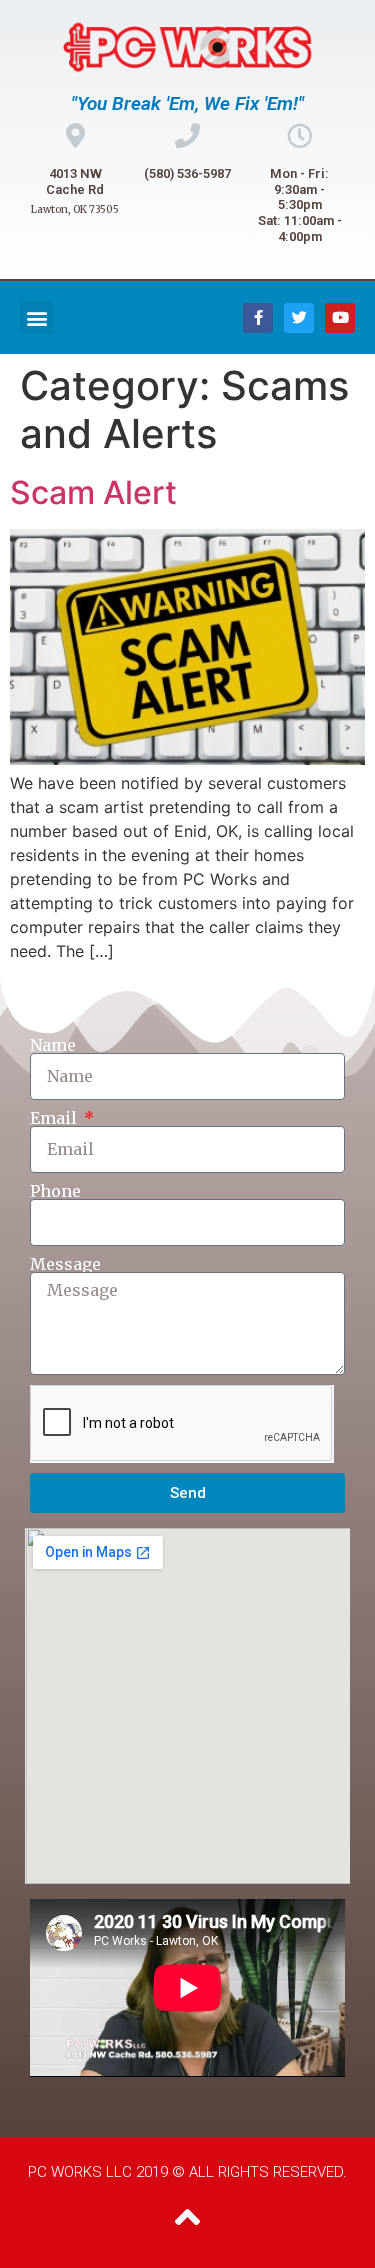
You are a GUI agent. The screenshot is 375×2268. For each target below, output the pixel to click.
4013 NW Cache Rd (75, 181)
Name (53, 1045)
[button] (36, 317)
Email (55, 1118)
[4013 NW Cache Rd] (75, 135)
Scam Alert (93, 492)
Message (65, 1264)
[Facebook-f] (258, 318)
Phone (55, 1191)
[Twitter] (299, 318)
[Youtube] (340, 318)
